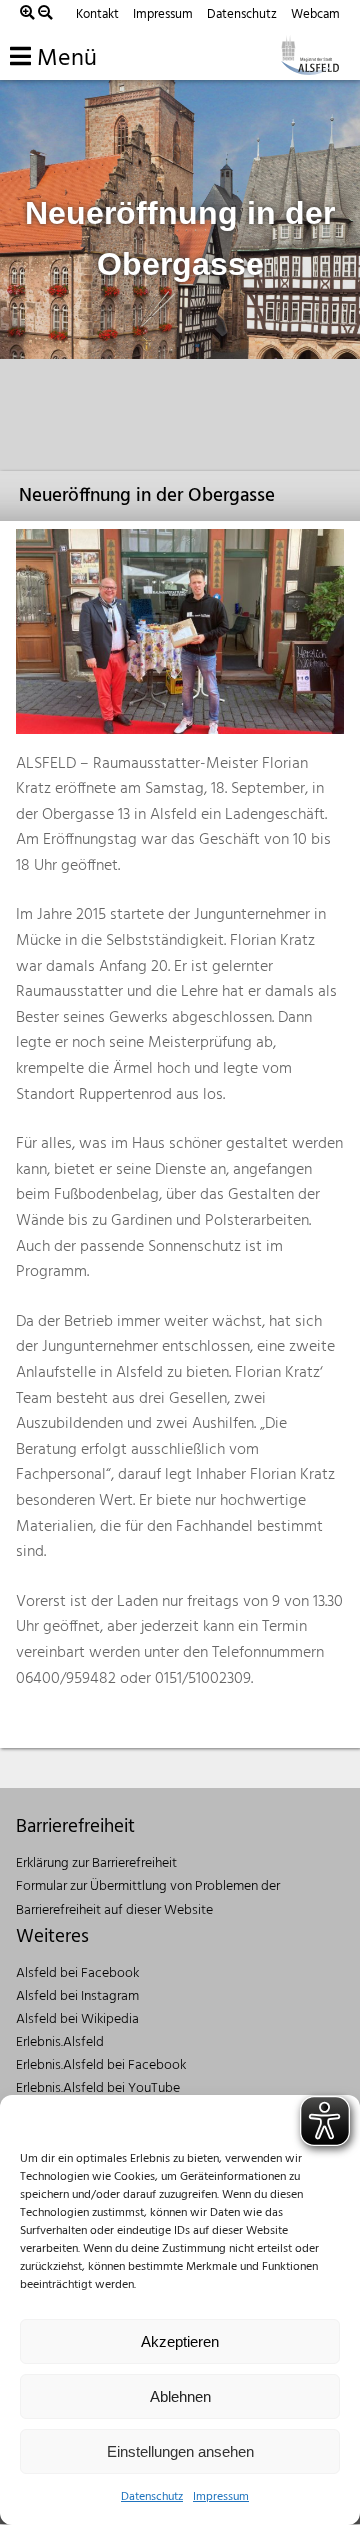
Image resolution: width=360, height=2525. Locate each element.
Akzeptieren (180, 2341)
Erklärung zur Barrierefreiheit (96, 1863)
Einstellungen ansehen (180, 2451)
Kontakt (97, 14)
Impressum (221, 2497)
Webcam (315, 14)
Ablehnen (180, 2396)
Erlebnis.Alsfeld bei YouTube (98, 2088)
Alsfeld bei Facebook (77, 1973)
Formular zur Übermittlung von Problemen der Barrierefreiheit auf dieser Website (148, 1898)
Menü (64, 59)
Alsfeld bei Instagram (77, 1996)
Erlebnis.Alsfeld (60, 2042)
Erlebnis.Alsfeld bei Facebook (101, 2065)
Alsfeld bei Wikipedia (77, 2019)
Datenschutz (152, 2497)
